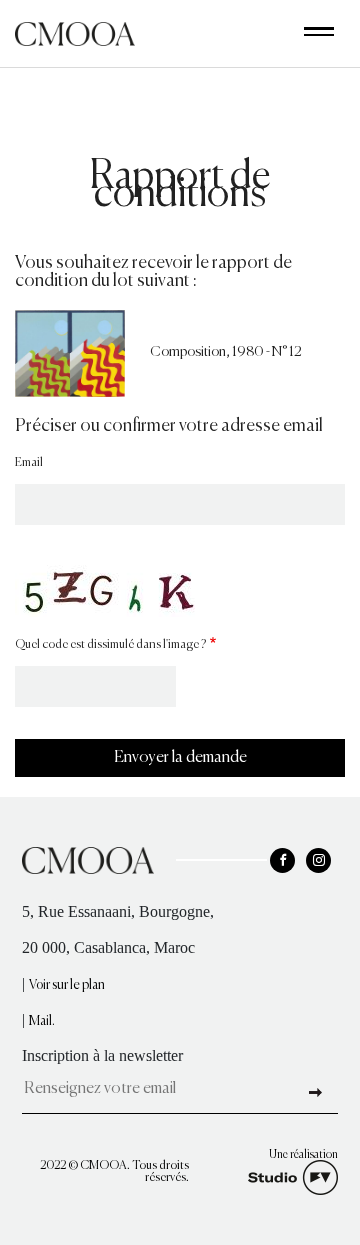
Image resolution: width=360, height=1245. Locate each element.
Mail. (42, 1021)
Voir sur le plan (67, 985)
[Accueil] (75, 31)
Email (29, 463)
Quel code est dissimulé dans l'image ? (110, 645)
